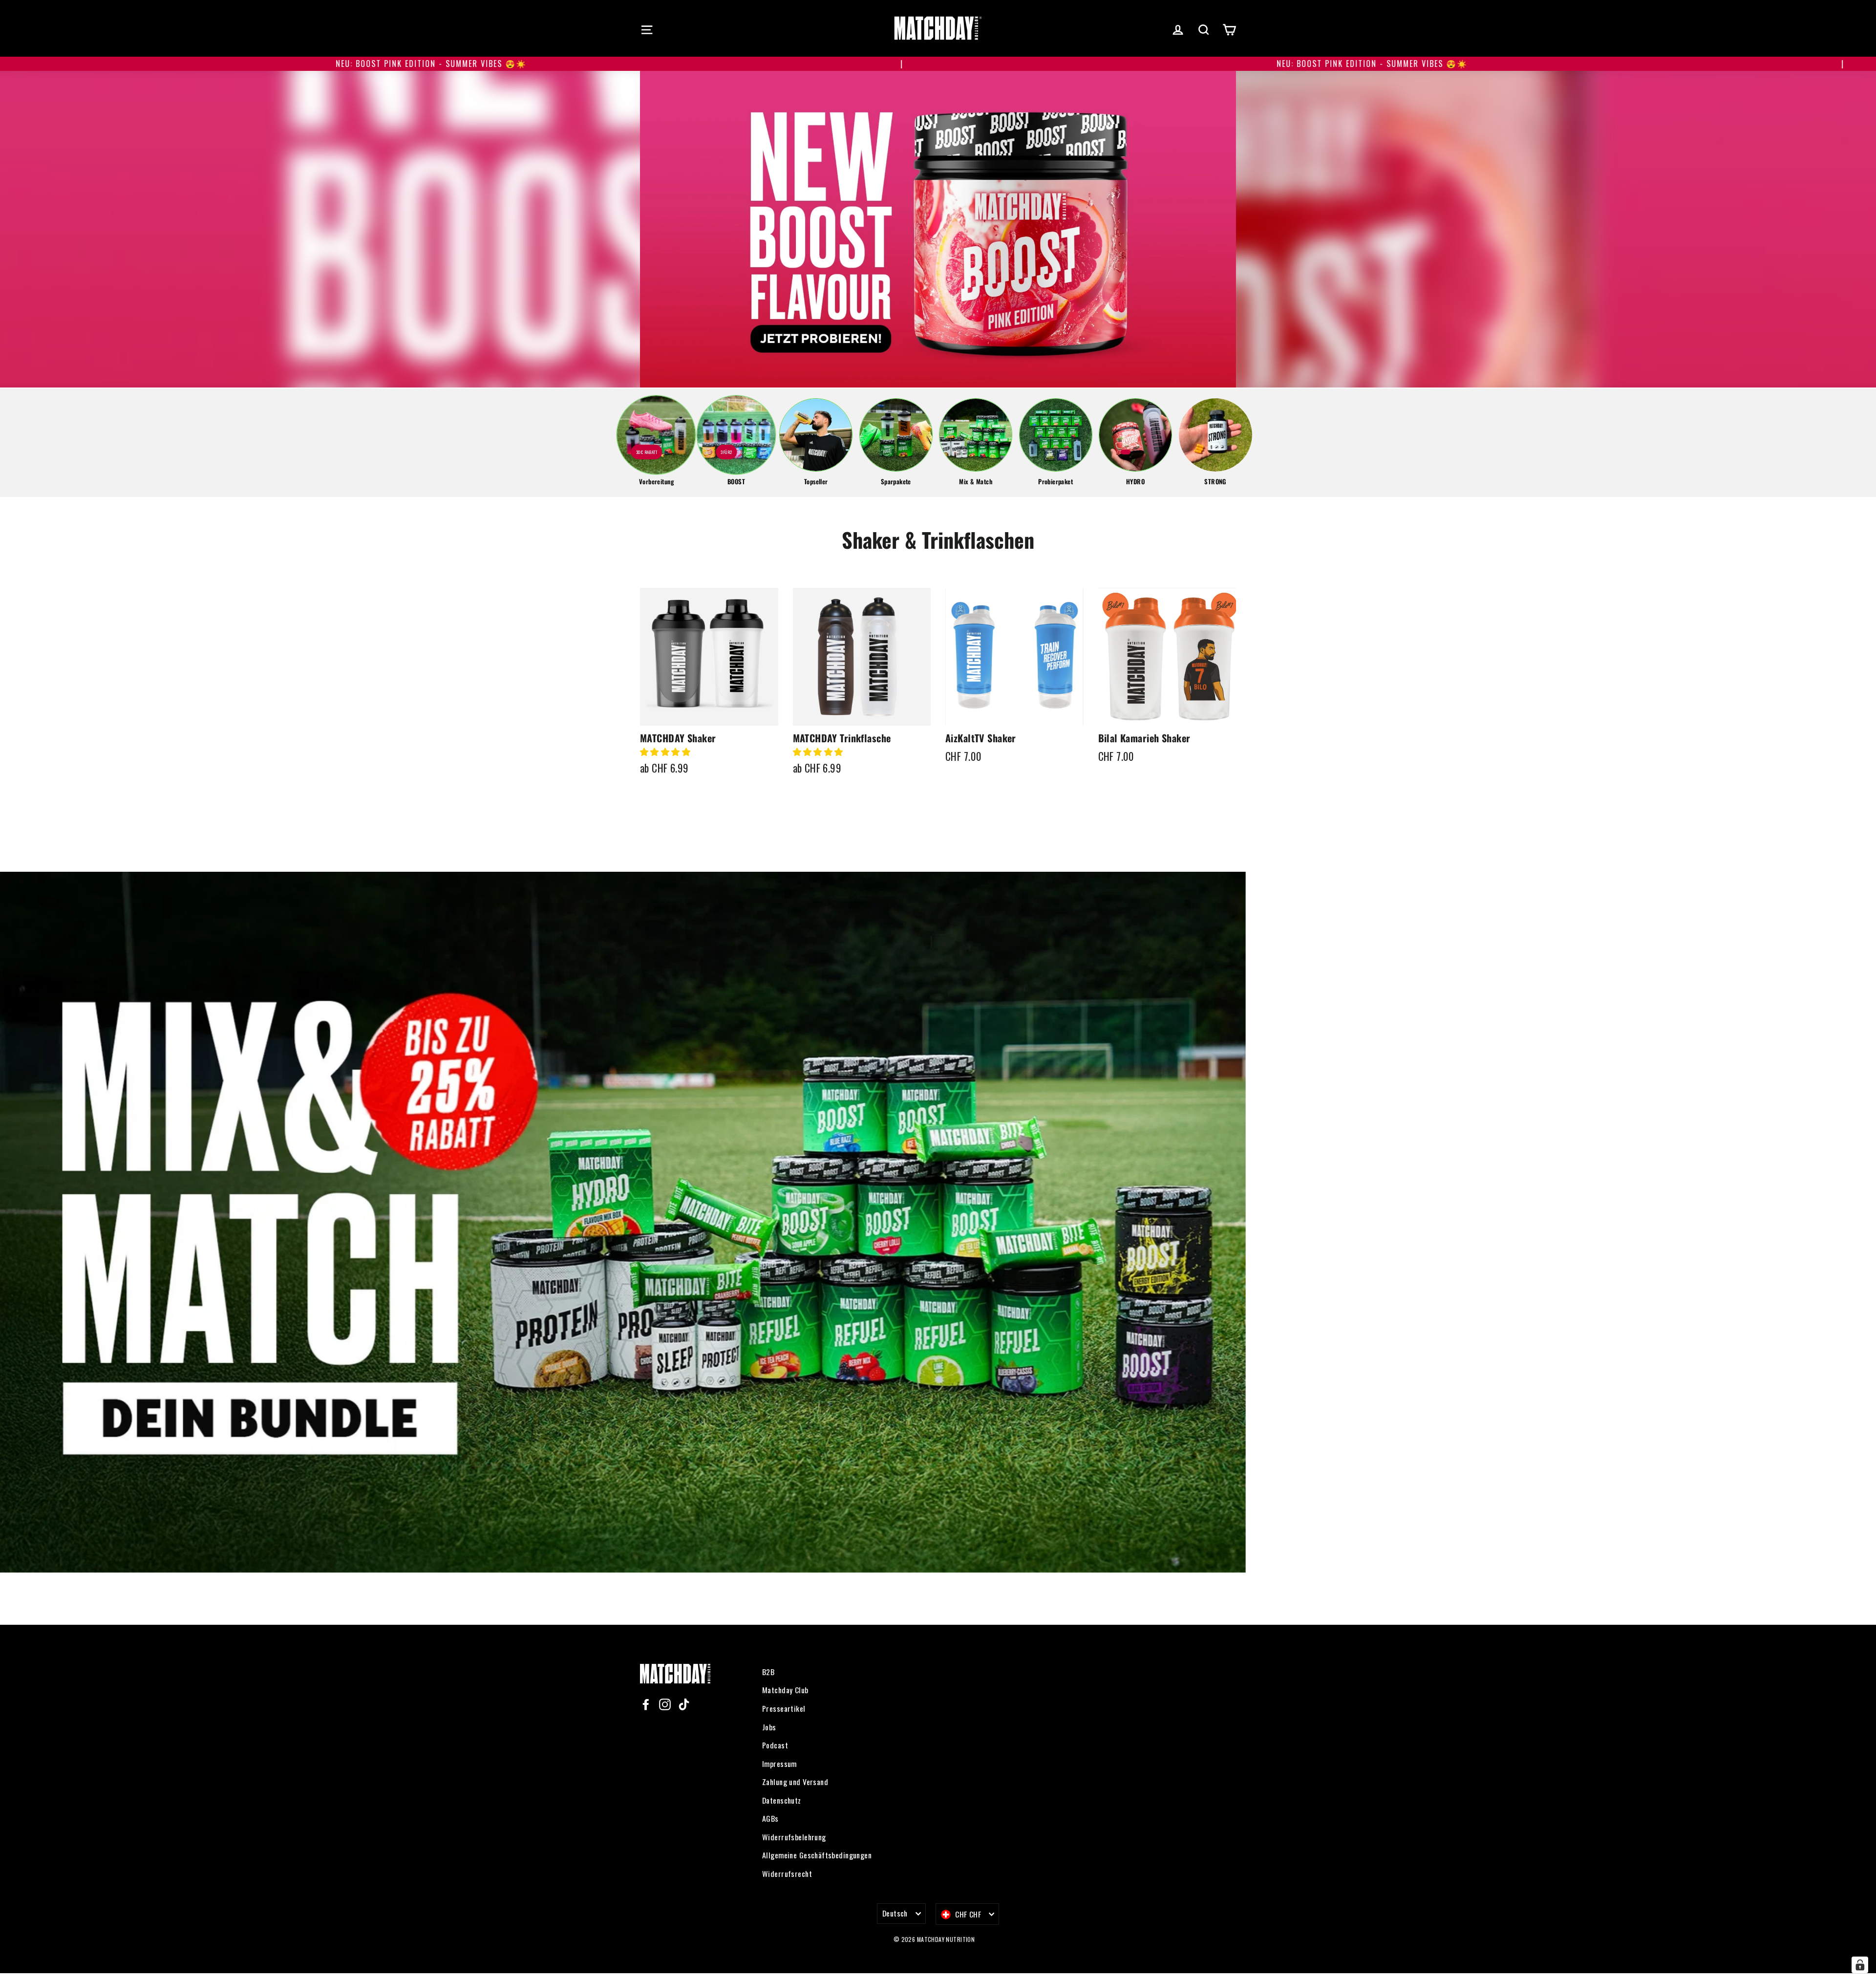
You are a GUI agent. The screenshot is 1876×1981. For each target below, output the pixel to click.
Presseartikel (784, 1708)
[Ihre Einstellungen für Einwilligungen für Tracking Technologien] (1860, 1965)
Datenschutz (782, 1800)
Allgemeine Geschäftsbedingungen (817, 1855)
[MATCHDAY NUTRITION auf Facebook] (646, 1703)
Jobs (769, 1727)
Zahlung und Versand (795, 1782)
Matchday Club (785, 1690)
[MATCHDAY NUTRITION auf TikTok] (684, 1703)
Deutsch (895, 1913)
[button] (666, 751)
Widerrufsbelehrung (794, 1837)
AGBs (770, 1818)
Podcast (775, 1745)
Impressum (779, 1764)
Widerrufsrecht (787, 1873)
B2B (768, 1672)
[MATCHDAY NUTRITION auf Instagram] (665, 1703)
